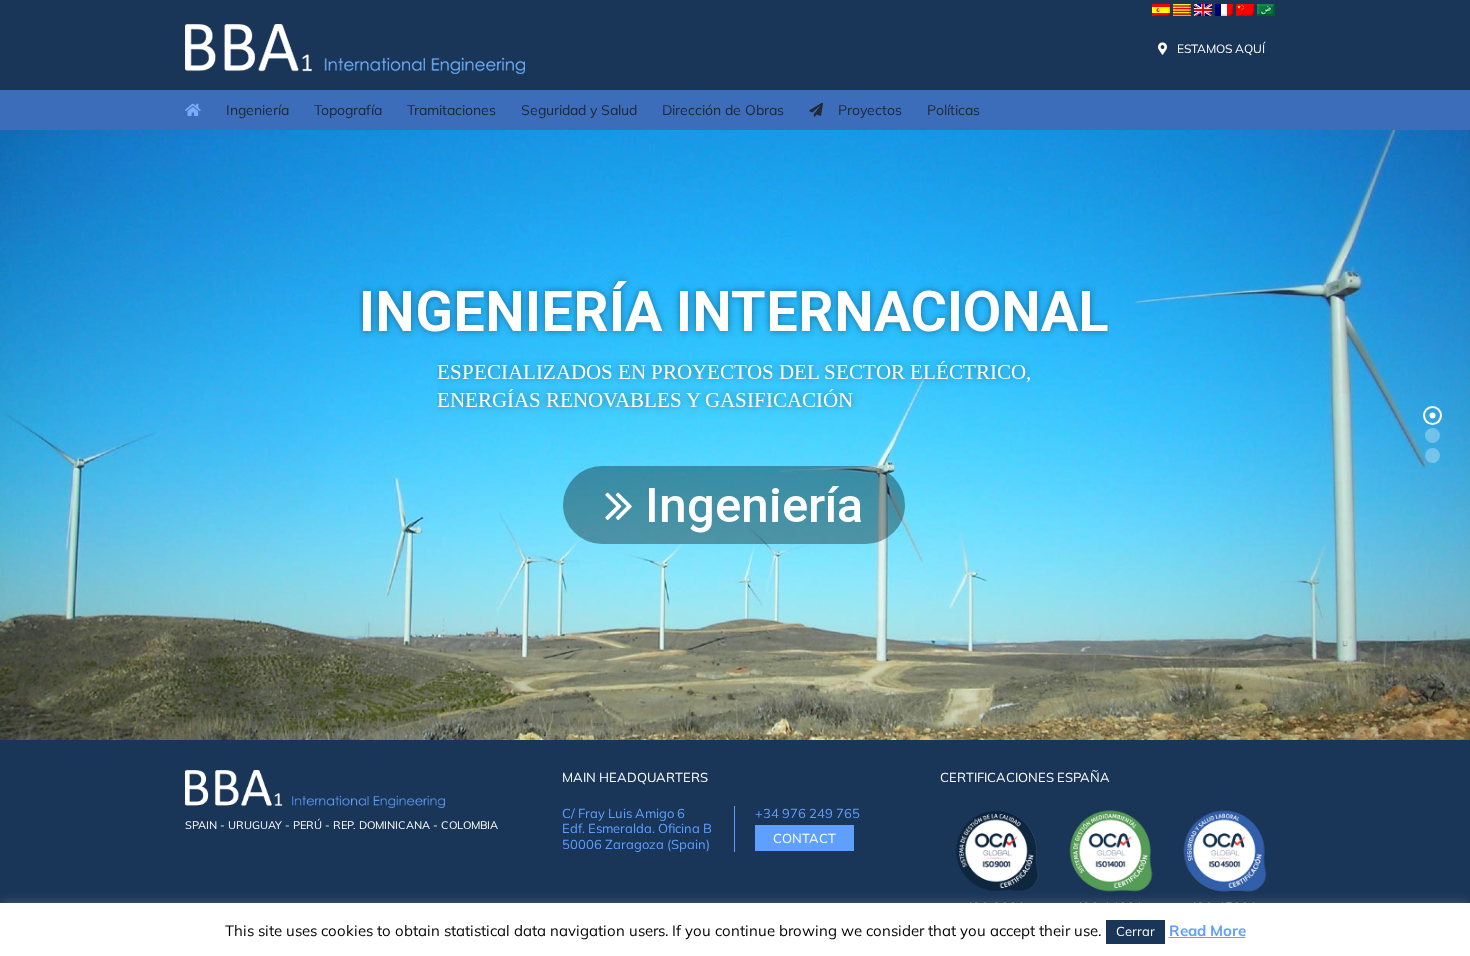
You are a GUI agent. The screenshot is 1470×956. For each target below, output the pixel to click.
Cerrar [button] (1135, 931)
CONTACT (804, 838)
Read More (1207, 930)
